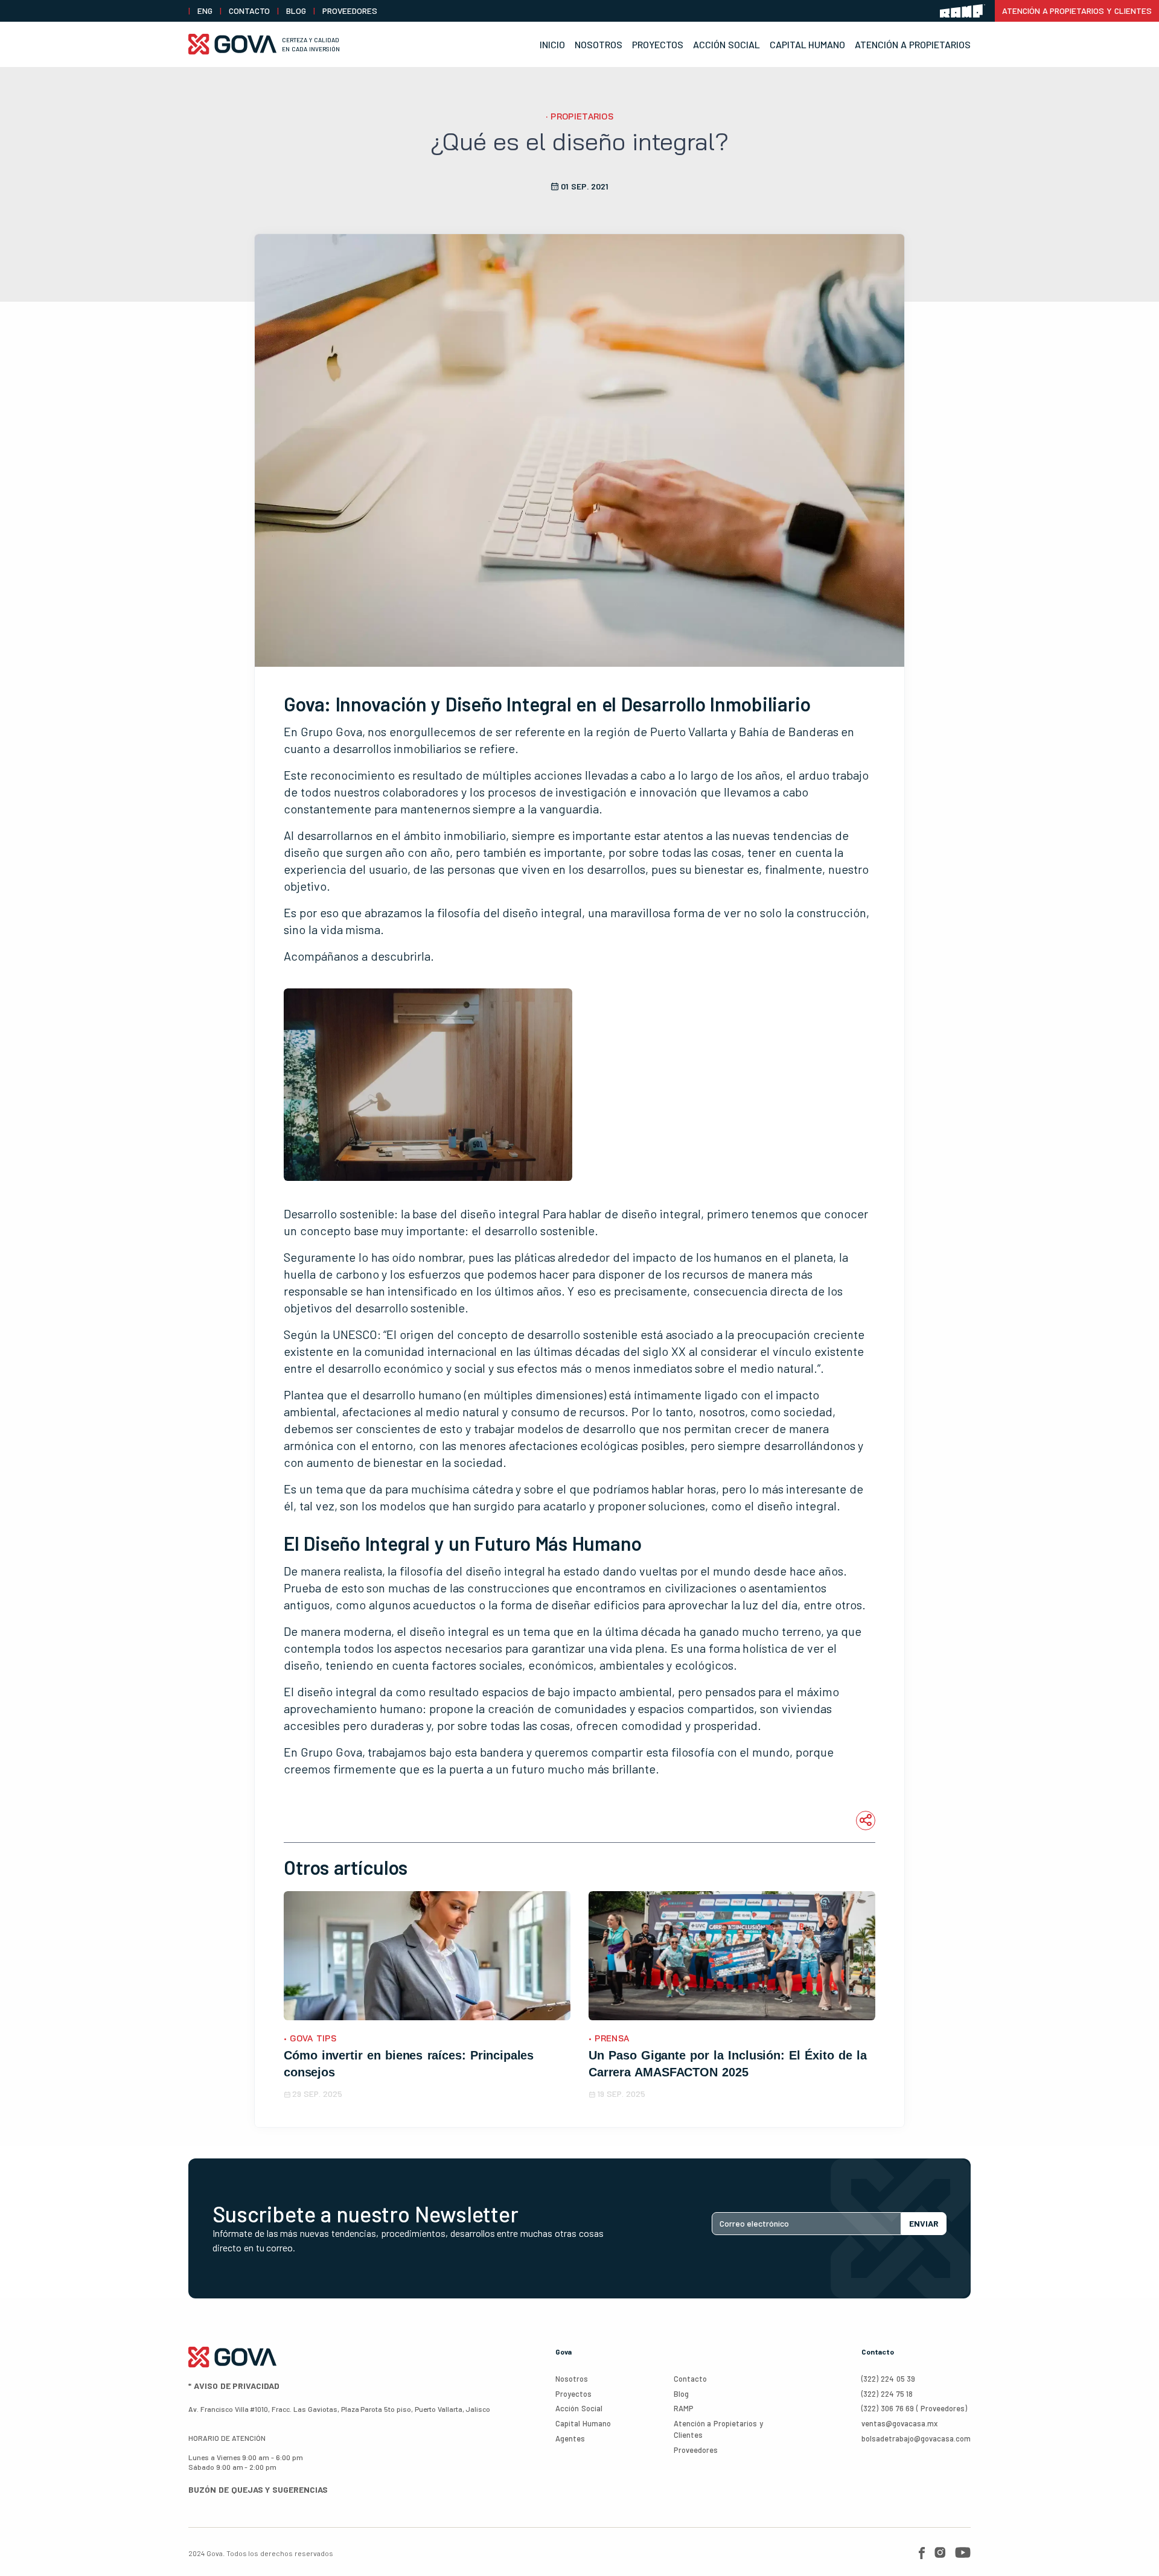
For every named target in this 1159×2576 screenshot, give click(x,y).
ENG (205, 11)
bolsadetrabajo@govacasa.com (916, 2438)
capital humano (583, 2423)
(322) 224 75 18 (887, 2394)
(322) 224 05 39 (888, 2379)
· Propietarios (579, 116)
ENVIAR (924, 2223)
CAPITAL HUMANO (808, 44)
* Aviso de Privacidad (234, 2386)
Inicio (552, 44)
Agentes (570, 2438)
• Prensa (609, 2038)
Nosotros (599, 44)
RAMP (684, 2408)
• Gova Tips (310, 2038)
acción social (579, 2408)
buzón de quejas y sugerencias (258, 2489)
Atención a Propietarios (913, 44)
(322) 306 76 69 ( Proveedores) (914, 2408)
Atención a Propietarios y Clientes (1077, 11)
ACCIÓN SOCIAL (726, 44)
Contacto (249, 11)
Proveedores (350, 11)
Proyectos (658, 44)
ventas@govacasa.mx (899, 2423)
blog (296, 11)
